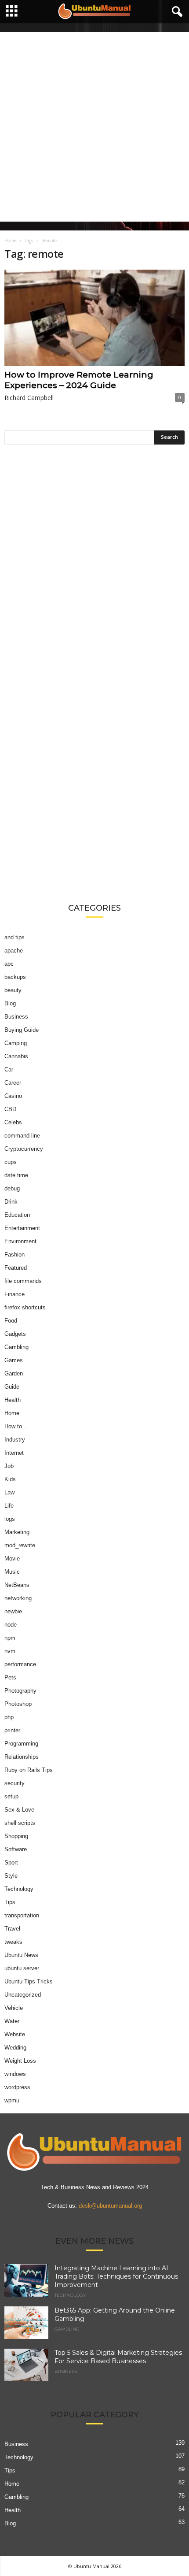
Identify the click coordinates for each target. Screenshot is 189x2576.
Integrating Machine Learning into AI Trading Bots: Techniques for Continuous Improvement (116, 2276)
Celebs (13, 1122)
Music (12, 1572)
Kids (10, 1479)
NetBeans (17, 1585)
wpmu (12, 2100)
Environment (20, 1241)
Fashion (15, 1255)
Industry (15, 1440)
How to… (16, 1426)
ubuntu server (22, 1968)
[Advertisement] (94, 127)
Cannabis (16, 1056)
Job (9, 1466)
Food (11, 1321)
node (11, 1625)
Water (12, 2021)
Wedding (15, 2048)
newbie (13, 1611)
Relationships (22, 1757)
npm (10, 1638)
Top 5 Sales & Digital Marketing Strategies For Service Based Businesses (118, 2356)
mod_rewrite (20, 1545)
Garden (14, 1373)
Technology (19, 1889)
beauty (13, 990)
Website (15, 2034)
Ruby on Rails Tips (29, 1770)
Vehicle (14, 2008)
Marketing (17, 1532)
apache (14, 951)
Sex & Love (19, 1810)
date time (16, 1175)
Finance (15, 1294)
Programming (21, 1744)
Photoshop (18, 1704)
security (15, 1783)
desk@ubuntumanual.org (110, 2205)
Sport (11, 1863)
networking (18, 1598)
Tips (10, 1902)
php (9, 1717)
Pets (10, 1677)
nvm (10, 1651)
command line (22, 1136)
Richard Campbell (29, 398)
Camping (16, 1043)
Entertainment (22, 1228)
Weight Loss (20, 2061)
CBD (10, 1109)
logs (10, 1519)
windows (15, 2074)
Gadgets (15, 1334)
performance (20, 1664)
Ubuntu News (21, 1955)
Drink (11, 1202)
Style (11, 1876)
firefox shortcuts (25, 1307)
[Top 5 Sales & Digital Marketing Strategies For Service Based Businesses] (26, 2365)
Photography (20, 1691)
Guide (12, 1387)
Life (9, 1506)
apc (9, 964)
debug (12, 1188)
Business (16, 1017)
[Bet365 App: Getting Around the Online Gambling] (26, 2322)
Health (13, 1400)
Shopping (16, 1836)
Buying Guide (22, 1030)
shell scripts (20, 1823)
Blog (10, 1003)
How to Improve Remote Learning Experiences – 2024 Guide (79, 380)
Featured (16, 1268)
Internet (14, 1453)
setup (11, 1796)
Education (17, 1215)
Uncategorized (23, 1995)
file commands (23, 1281)
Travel (12, 1929)
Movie (12, 1559)
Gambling (16, 1347)
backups (15, 977)
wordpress (17, 2087)
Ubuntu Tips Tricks (29, 1981)
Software (16, 1849)
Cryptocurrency (24, 1149)
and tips (15, 937)
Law (9, 1492)
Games (14, 1360)
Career (13, 1083)
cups (11, 1162)
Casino (13, 1096)
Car (9, 1069)
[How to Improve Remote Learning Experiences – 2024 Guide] (94, 318)
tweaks (13, 1942)
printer (12, 1730)
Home (10, 241)
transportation (22, 1915)
